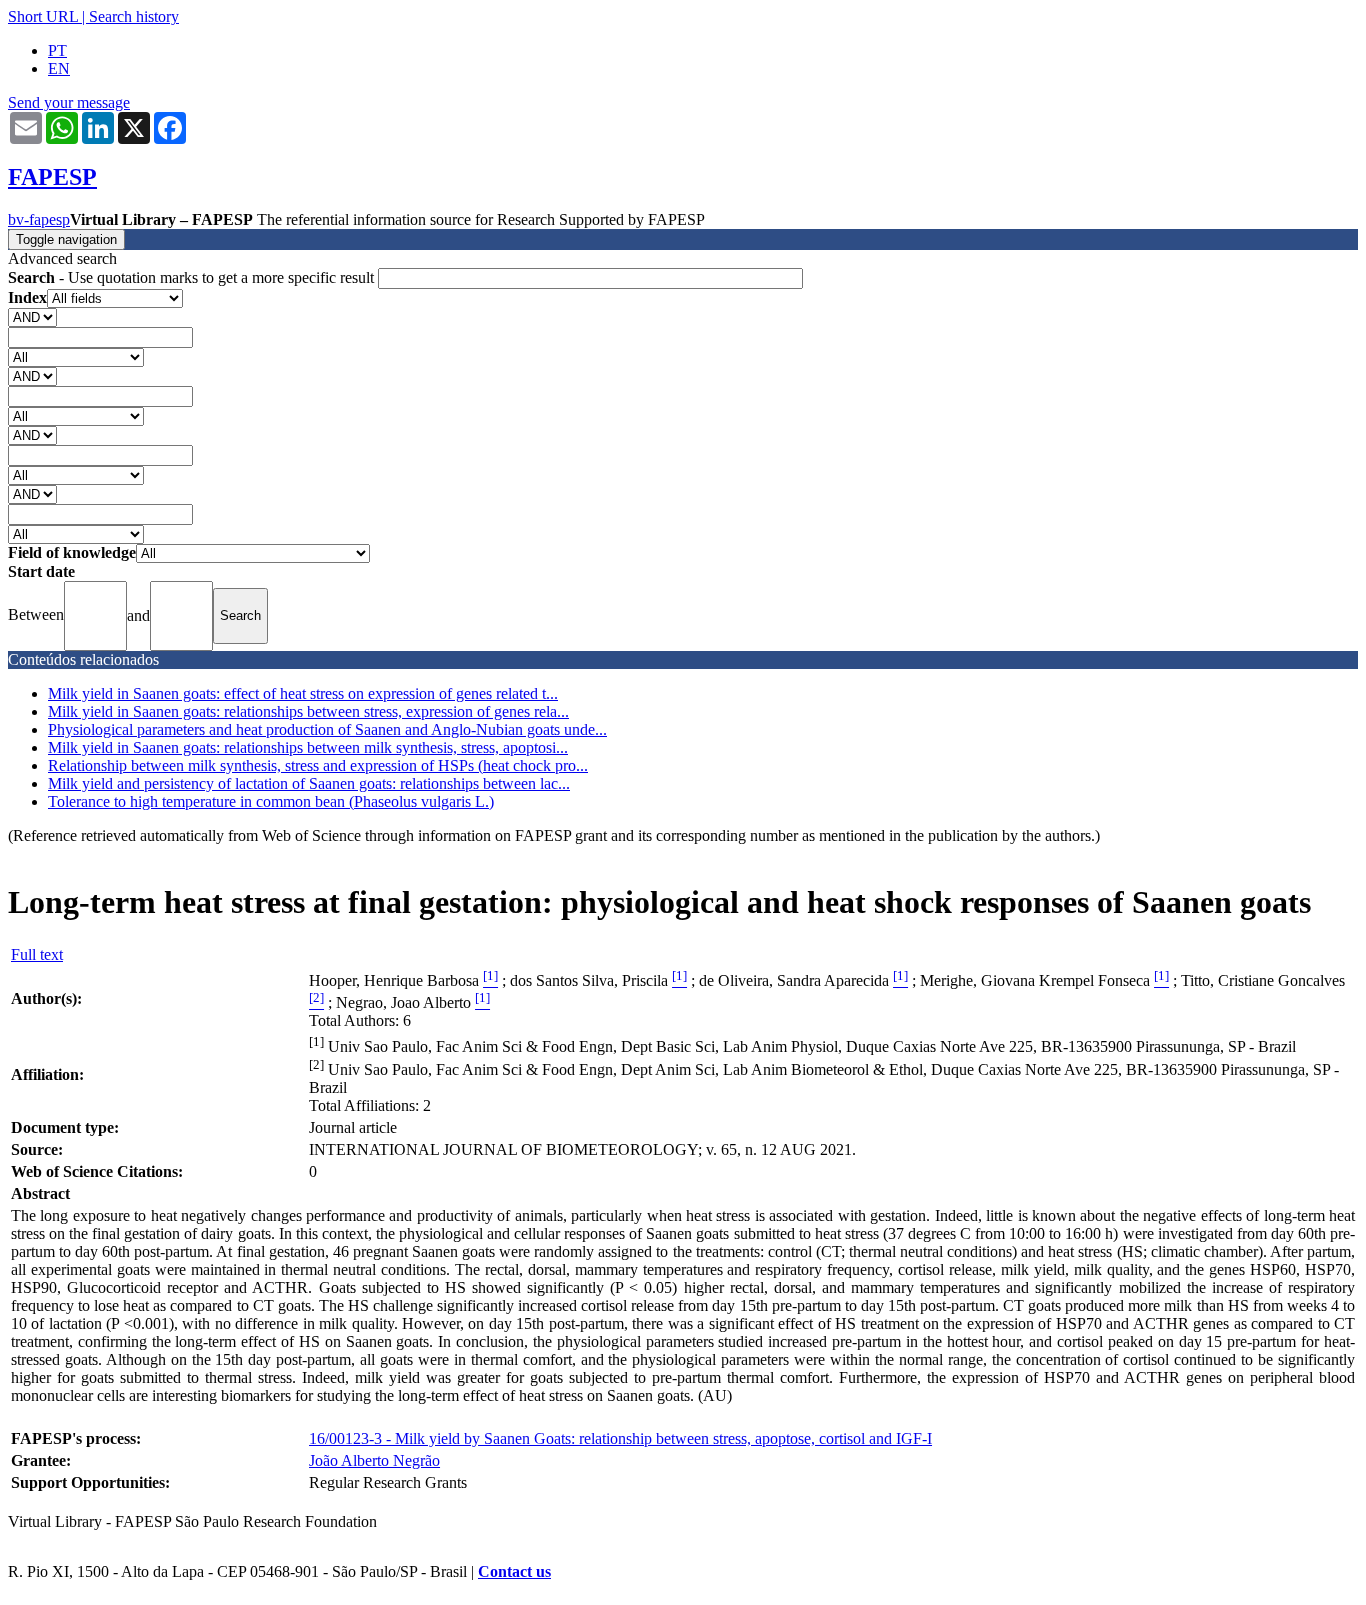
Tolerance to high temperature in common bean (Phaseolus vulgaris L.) (271, 801)
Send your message (69, 102)
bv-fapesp (39, 219)
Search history (134, 16)
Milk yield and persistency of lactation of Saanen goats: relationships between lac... (309, 783)
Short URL (43, 16)
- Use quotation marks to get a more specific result (193, 277)
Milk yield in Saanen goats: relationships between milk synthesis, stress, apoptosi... (308, 747)
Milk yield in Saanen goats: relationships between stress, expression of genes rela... (308, 711)
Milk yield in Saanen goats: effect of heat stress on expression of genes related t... (303, 693)
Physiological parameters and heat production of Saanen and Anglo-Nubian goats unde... (327, 729)
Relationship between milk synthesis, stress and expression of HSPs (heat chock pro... (318, 765)
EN (59, 68)
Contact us (514, 1571)
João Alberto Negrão (374, 1460)
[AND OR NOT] (32, 316)
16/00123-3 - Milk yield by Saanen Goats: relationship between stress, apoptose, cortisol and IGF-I (620, 1438)
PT (57, 50)
